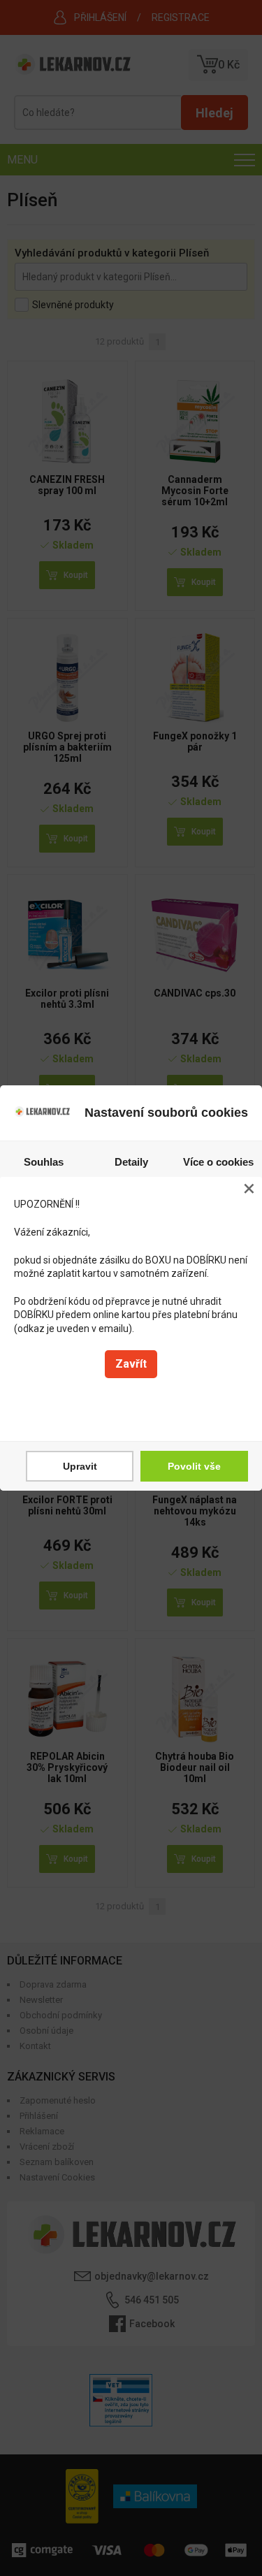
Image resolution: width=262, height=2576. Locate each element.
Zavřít (131, 1364)
